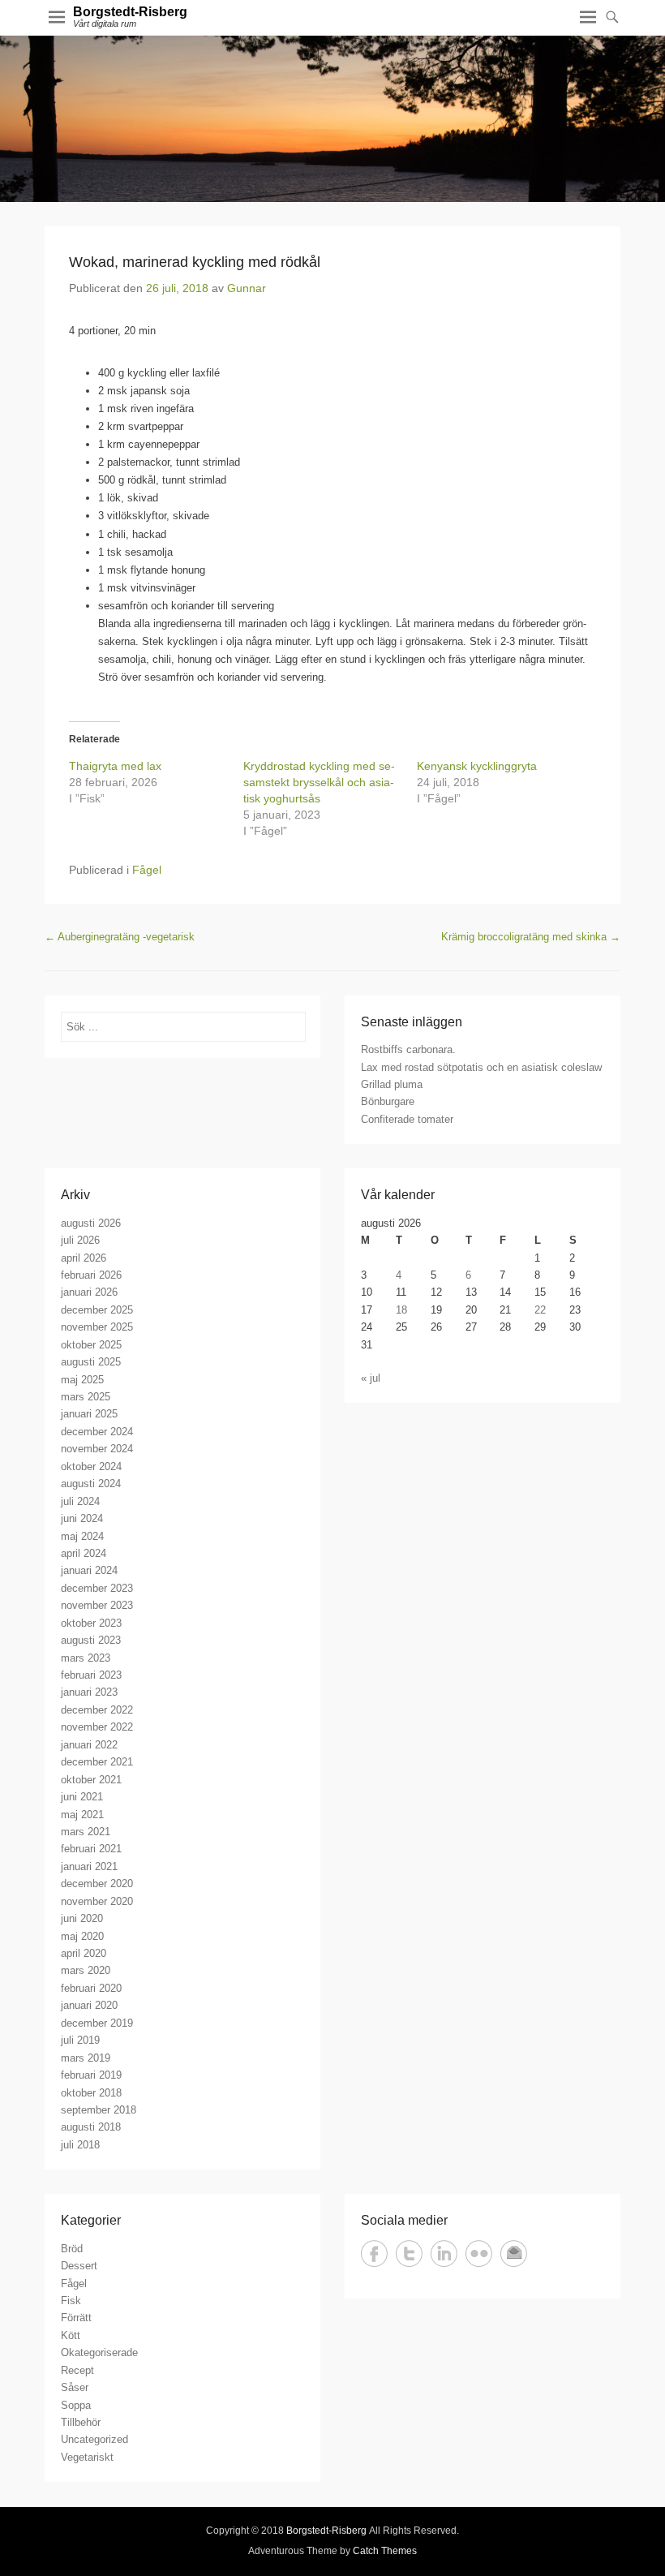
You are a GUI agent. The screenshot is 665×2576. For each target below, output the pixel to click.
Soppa (76, 2405)
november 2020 (97, 1901)
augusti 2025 (91, 1362)
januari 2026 (89, 1292)
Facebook (374, 2253)
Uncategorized (94, 2439)
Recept (77, 2370)
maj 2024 (82, 1536)
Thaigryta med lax (115, 766)
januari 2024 (89, 1570)
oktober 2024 (91, 1466)
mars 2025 (86, 1397)
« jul (371, 1378)
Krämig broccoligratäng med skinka (531, 937)
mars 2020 (86, 1970)
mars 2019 (86, 2058)
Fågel (147, 870)
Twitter (409, 2253)
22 (540, 1310)
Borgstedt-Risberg (130, 12)
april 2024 (84, 1553)
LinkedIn (444, 2253)
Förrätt (76, 2318)
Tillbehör (81, 2422)
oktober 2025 (91, 1345)
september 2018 (99, 2110)
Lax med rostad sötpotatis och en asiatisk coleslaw (481, 1067)
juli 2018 (80, 2145)
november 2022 (97, 1727)
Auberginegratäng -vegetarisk (120, 937)
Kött (71, 2335)
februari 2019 (91, 2075)
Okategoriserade (99, 2352)
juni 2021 (82, 1797)
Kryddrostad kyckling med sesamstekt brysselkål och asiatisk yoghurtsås (319, 782)
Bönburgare (388, 1101)
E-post (514, 2253)
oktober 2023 (91, 1623)
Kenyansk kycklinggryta (477, 766)
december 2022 (97, 1710)
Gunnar (247, 288)
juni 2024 (82, 1518)
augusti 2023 (91, 1640)
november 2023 (97, 1605)
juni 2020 (82, 1918)
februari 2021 (91, 1849)
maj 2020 (82, 1936)
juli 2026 (80, 1240)
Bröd (72, 2249)
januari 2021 (89, 1866)
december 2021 (97, 1762)
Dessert (79, 2266)
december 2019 (97, 2023)
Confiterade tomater (407, 1119)
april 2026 (84, 1258)
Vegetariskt (87, 2457)
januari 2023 (89, 1692)
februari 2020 (91, 1988)
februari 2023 (91, 1675)
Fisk (71, 2301)
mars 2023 (86, 1658)
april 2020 (84, 1953)
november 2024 (97, 1449)
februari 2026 (91, 1275)
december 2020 (97, 1884)
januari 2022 (89, 1745)
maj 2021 (82, 1815)
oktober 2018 (91, 2093)
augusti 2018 (91, 2127)
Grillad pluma (392, 1084)
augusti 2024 (91, 1484)
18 (401, 1310)
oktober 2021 (91, 1780)
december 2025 (97, 1310)
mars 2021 (86, 1832)
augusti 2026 (91, 1223)
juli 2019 (80, 2040)
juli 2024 (80, 1501)
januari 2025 (89, 1414)
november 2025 (97, 1327)
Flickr (479, 2253)
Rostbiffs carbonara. (408, 1049)
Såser (75, 2387)
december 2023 (97, 1588)
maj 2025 (82, 1380)
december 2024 (97, 1432)
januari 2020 (89, 2005)
